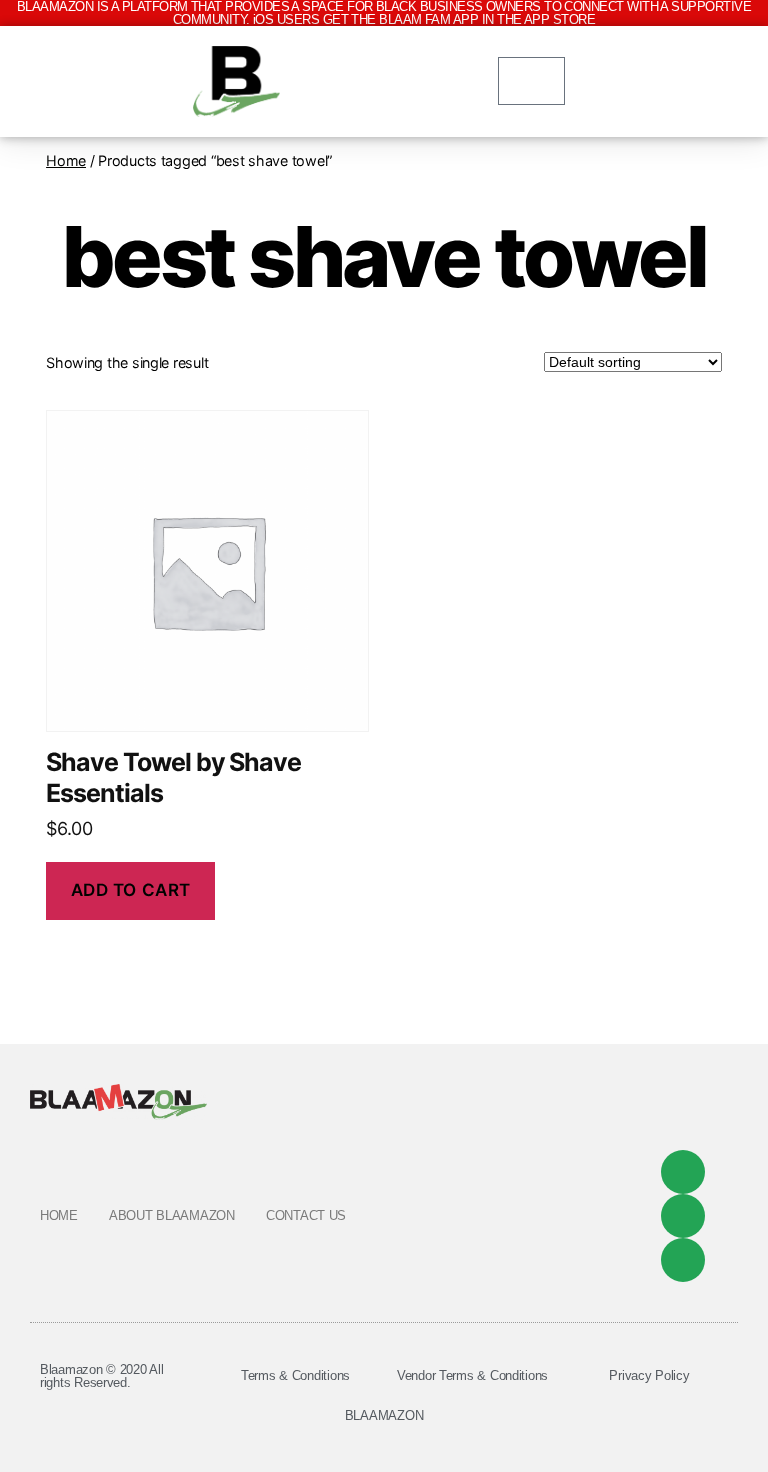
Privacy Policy (649, 1375)
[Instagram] (683, 1260)
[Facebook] (683, 1172)
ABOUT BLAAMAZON (172, 1215)
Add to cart (131, 890)
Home (66, 160)
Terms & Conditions (295, 1375)
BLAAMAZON (384, 1415)
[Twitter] (683, 1216)
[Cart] (531, 81)
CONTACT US (306, 1215)
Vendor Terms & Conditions (472, 1375)
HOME (59, 1215)
